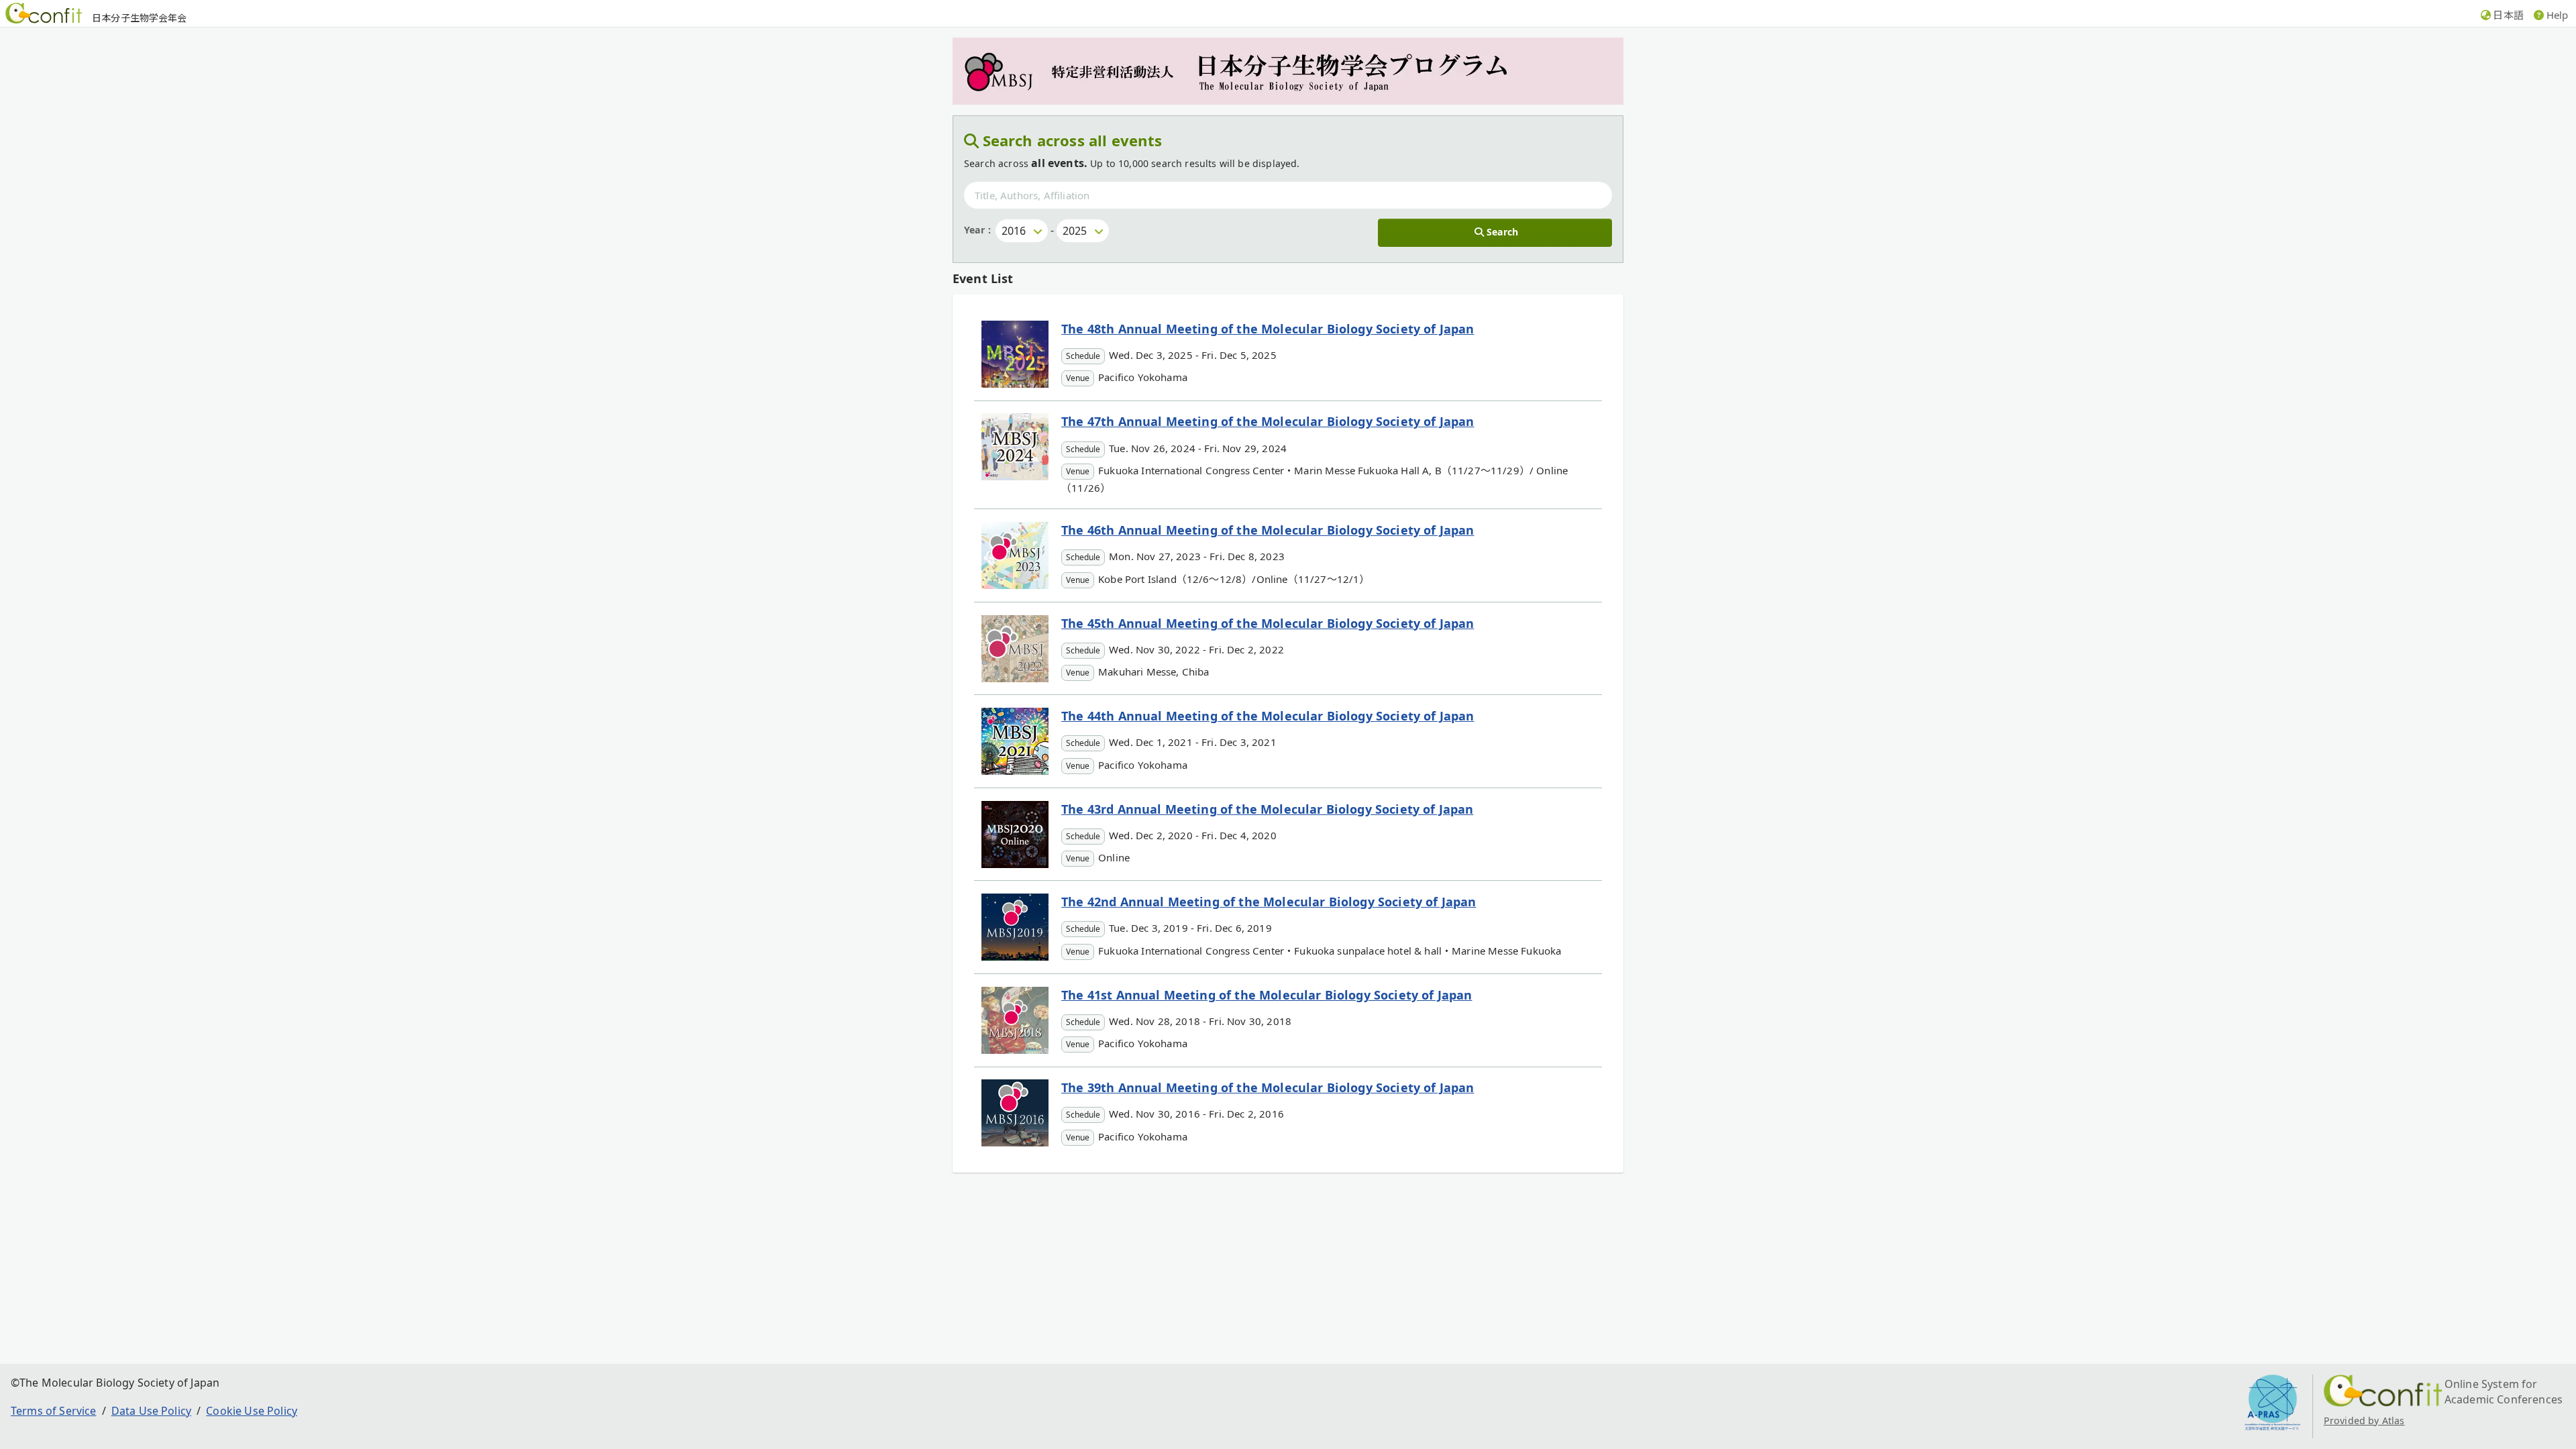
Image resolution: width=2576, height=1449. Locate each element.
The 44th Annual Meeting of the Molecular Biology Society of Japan (1268, 716)
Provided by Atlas (2364, 1420)
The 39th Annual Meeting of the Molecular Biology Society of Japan (1268, 1087)
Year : (977, 230)
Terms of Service (54, 1411)
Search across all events (1073, 140)
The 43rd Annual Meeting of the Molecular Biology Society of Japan (1267, 809)
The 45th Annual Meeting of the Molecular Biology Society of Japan (1268, 623)
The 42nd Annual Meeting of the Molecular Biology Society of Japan (1269, 902)
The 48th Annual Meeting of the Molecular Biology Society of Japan (1268, 329)
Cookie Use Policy (252, 1411)
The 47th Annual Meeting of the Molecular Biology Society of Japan (1268, 421)
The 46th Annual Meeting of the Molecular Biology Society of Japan (1268, 530)
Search (1502, 232)
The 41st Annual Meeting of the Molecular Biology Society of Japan (1267, 995)
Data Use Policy (151, 1411)
